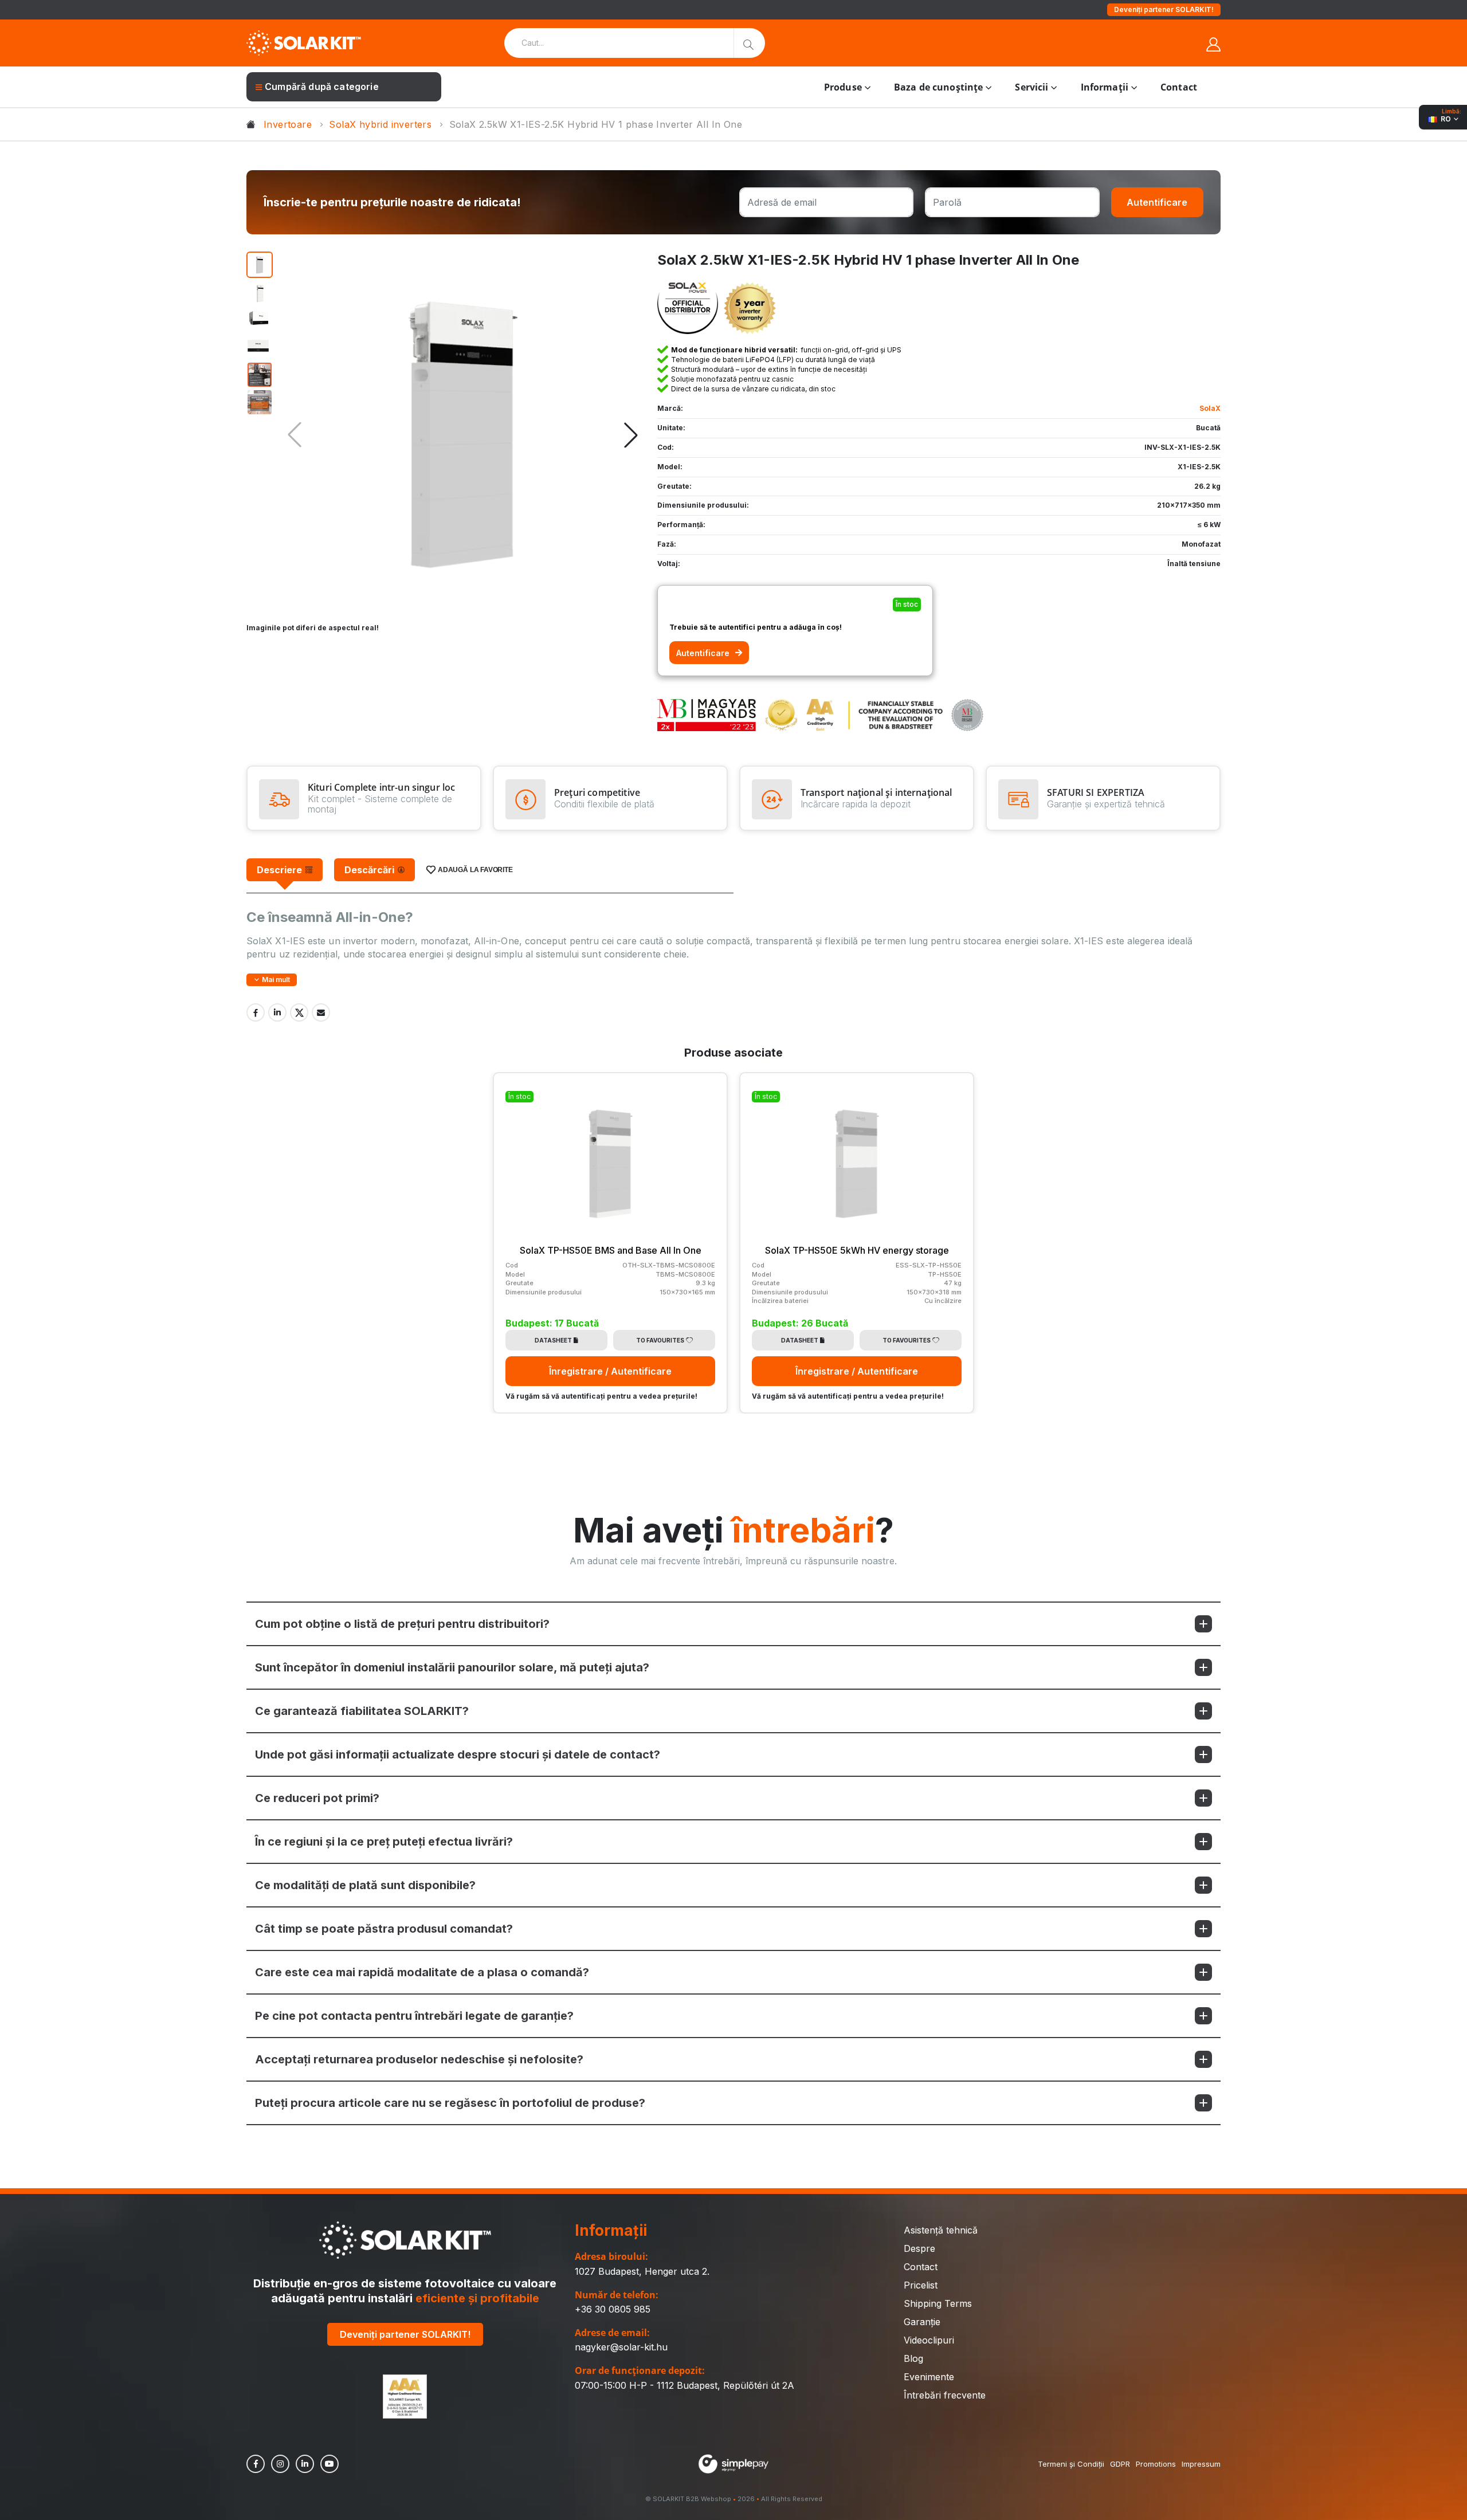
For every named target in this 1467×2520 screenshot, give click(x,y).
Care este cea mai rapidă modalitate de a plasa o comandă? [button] (422, 1972)
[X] (299, 1012)
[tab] (285, 870)
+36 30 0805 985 (613, 2309)
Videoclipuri (929, 2340)
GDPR (1120, 2464)
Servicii (1031, 87)
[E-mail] (321, 1012)
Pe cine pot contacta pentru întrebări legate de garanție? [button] (414, 2016)
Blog (913, 2358)
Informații (1105, 87)
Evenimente (929, 2377)
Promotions (1156, 2464)
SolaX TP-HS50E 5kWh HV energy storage (857, 1250)
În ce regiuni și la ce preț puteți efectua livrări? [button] (384, 1842)
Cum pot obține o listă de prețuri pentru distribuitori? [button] (402, 1624)
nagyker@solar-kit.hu (621, 2347)
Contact (1179, 87)
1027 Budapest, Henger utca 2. (642, 2271)
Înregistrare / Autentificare (610, 1371)
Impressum (1201, 2464)
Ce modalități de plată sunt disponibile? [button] (365, 1885)
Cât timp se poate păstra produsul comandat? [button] (384, 1929)
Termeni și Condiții (1071, 2464)
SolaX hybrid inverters (380, 124)
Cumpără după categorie (322, 87)
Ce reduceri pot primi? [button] (317, 1798)
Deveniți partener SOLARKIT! (1164, 9)
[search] (749, 43)
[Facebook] (256, 1012)
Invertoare (288, 124)
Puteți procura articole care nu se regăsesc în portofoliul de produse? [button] (450, 2103)
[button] (631, 435)
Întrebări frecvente (945, 2395)
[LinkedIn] (277, 1012)
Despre (919, 2248)
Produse (843, 87)
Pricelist (921, 2285)
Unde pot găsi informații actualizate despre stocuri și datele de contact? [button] (458, 1754)
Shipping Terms (938, 2303)
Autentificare (1157, 202)
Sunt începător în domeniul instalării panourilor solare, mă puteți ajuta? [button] (452, 1667)
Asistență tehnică (941, 2230)
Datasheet (553, 1340)
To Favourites (660, 1340)
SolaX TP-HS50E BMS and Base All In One (611, 1250)
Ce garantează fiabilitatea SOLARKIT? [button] (362, 1711)
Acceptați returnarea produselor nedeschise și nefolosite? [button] (419, 2059)
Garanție (922, 2322)
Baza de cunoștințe (938, 87)
